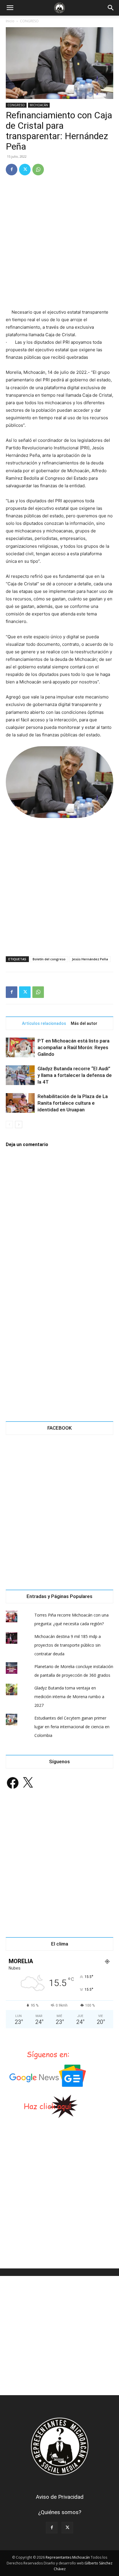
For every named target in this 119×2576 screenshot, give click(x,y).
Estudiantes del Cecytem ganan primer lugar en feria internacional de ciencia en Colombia (72, 1727)
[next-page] (19, 1125)
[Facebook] (12, 170)
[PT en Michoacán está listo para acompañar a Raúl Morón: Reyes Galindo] (20, 1048)
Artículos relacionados (44, 1023)
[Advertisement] (59, 243)
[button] (10, 8)
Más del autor (84, 1023)
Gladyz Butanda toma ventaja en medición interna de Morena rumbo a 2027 (69, 1697)
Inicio (10, 21)
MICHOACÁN (39, 105)
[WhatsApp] (38, 170)
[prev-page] (9, 1125)
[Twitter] (25, 170)
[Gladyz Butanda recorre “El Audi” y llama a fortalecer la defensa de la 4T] (20, 1075)
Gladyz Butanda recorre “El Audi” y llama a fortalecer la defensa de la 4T (75, 1075)
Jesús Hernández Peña (90, 959)
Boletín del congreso (49, 959)
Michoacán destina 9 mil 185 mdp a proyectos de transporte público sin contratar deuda (68, 1645)
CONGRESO (29, 21)
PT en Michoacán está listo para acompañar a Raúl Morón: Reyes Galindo (74, 1047)
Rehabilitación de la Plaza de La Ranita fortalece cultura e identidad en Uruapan (73, 1103)
